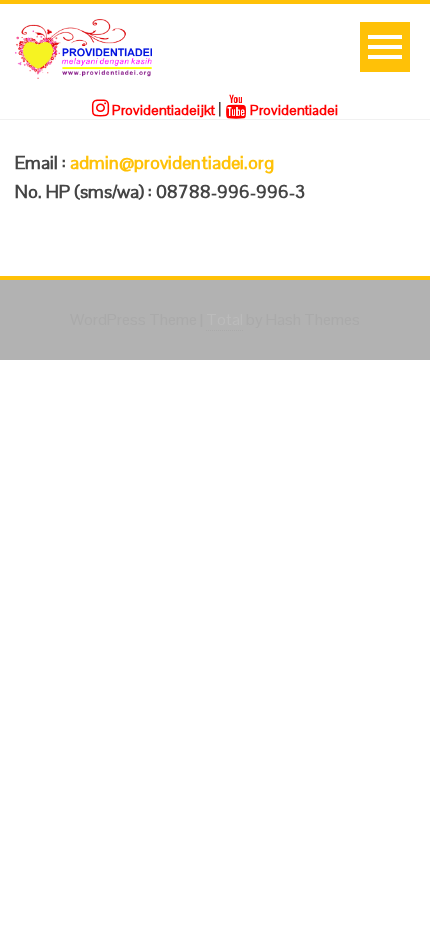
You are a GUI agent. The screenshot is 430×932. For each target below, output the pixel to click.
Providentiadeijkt (162, 110)
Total (224, 319)
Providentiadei (292, 110)
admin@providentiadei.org (172, 162)
